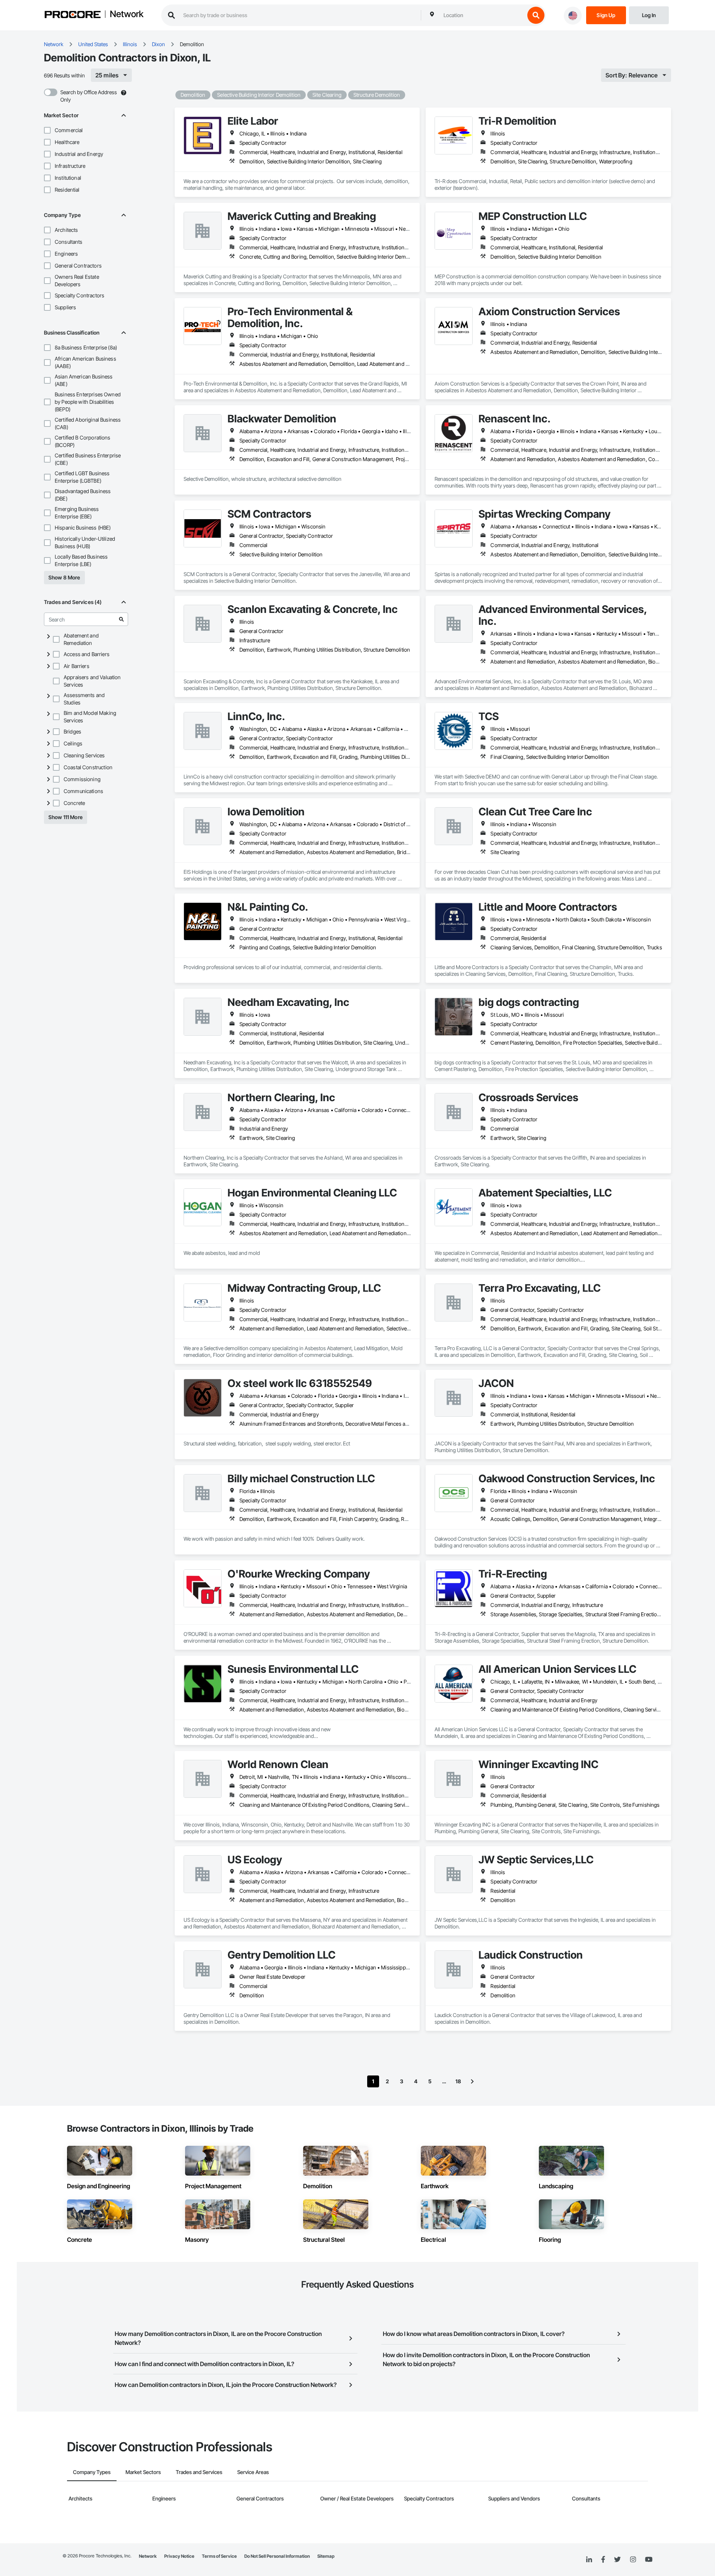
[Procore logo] (73, 15)
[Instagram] (633, 2560)
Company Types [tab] (92, 2472)
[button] (47, 130)
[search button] (536, 15)
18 (458, 2081)
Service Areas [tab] (253, 2472)
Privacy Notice (179, 2556)
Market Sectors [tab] (143, 2472)
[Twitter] (617, 2560)
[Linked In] (589, 2560)
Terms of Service (219, 2556)
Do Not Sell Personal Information (277, 2556)
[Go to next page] (472, 2081)
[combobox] (482, 15)
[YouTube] (649, 2560)
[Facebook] (603, 2560)
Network (127, 15)
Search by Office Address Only (89, 96)
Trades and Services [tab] (199, 2472)
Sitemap (326, 2556)
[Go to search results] (121, 619)
